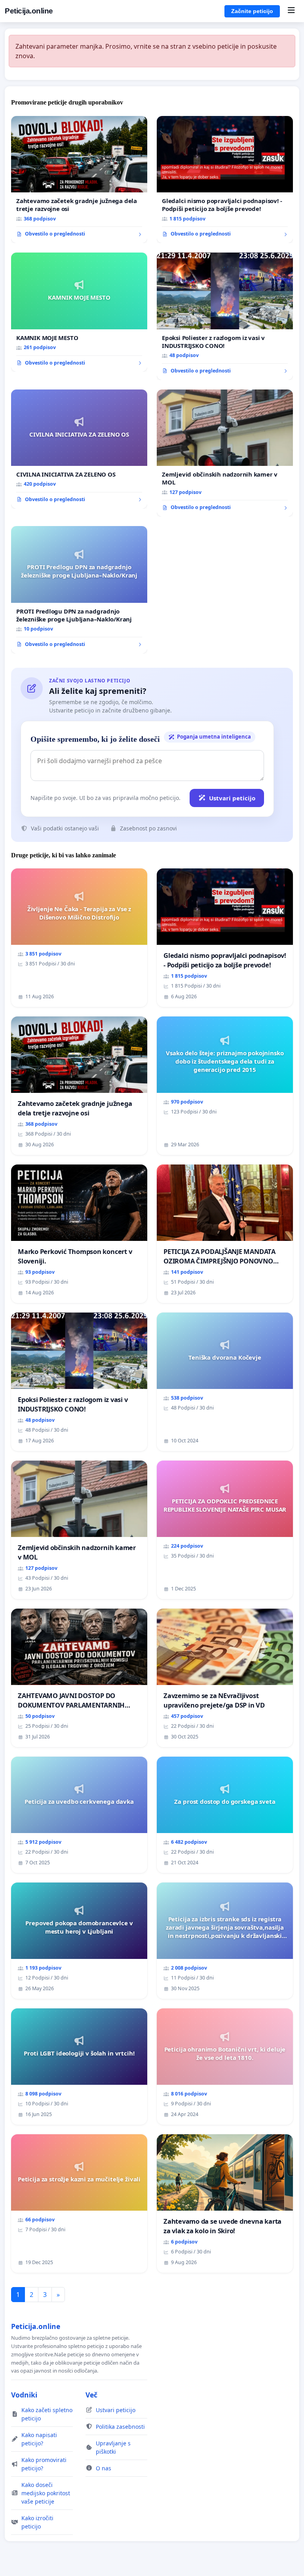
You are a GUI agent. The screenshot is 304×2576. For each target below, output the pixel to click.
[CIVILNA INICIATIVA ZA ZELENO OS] (79, 449)
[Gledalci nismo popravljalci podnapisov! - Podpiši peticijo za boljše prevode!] (225, 180)
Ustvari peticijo (232, 798)
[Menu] (291, 11)
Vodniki (24, 2395)
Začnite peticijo (252, 11)
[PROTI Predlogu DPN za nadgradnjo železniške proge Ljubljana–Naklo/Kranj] (79, 590)
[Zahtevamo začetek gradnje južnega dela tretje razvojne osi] (79, 180)
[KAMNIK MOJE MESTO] (79, 312)
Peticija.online (29, 11)
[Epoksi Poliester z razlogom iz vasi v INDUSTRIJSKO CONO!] (225, 316)
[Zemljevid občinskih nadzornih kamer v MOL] (225, 453)
